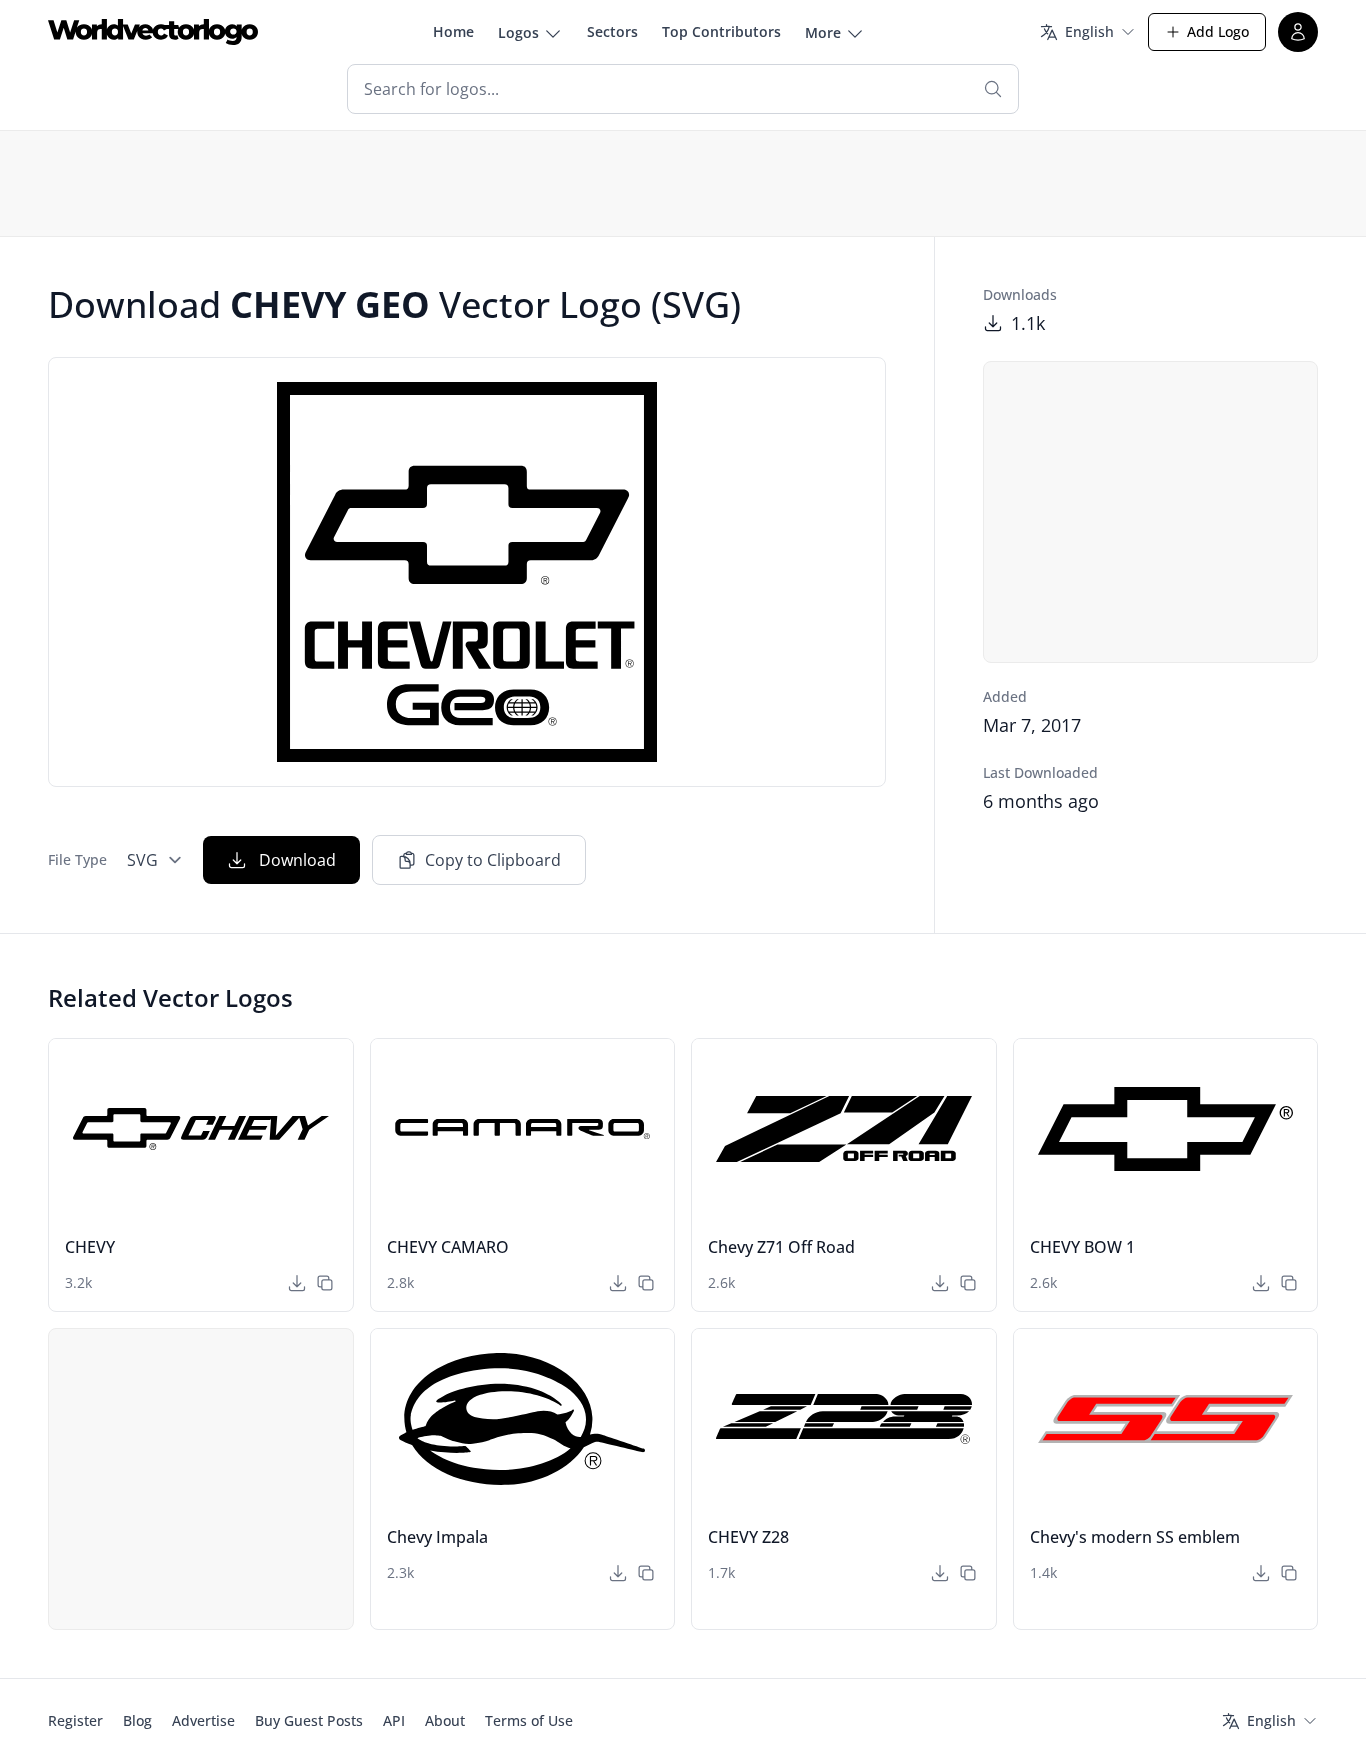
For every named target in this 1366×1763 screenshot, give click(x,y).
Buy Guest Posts (309, 1720)
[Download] (297, 1283)
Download (297, 860)
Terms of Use (529, 1720)
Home (453, 31)
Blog (137, 1720)
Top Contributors (721, 31)
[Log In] (1298, 32)
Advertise (203, 1720)
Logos (518, 32)
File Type (77, 859)
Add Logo (1218, 31)
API (394, 1720)
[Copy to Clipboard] (325, 1283)
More (823, 32)
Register (75, 1720)
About (445, 1720)
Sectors (612, 31)
